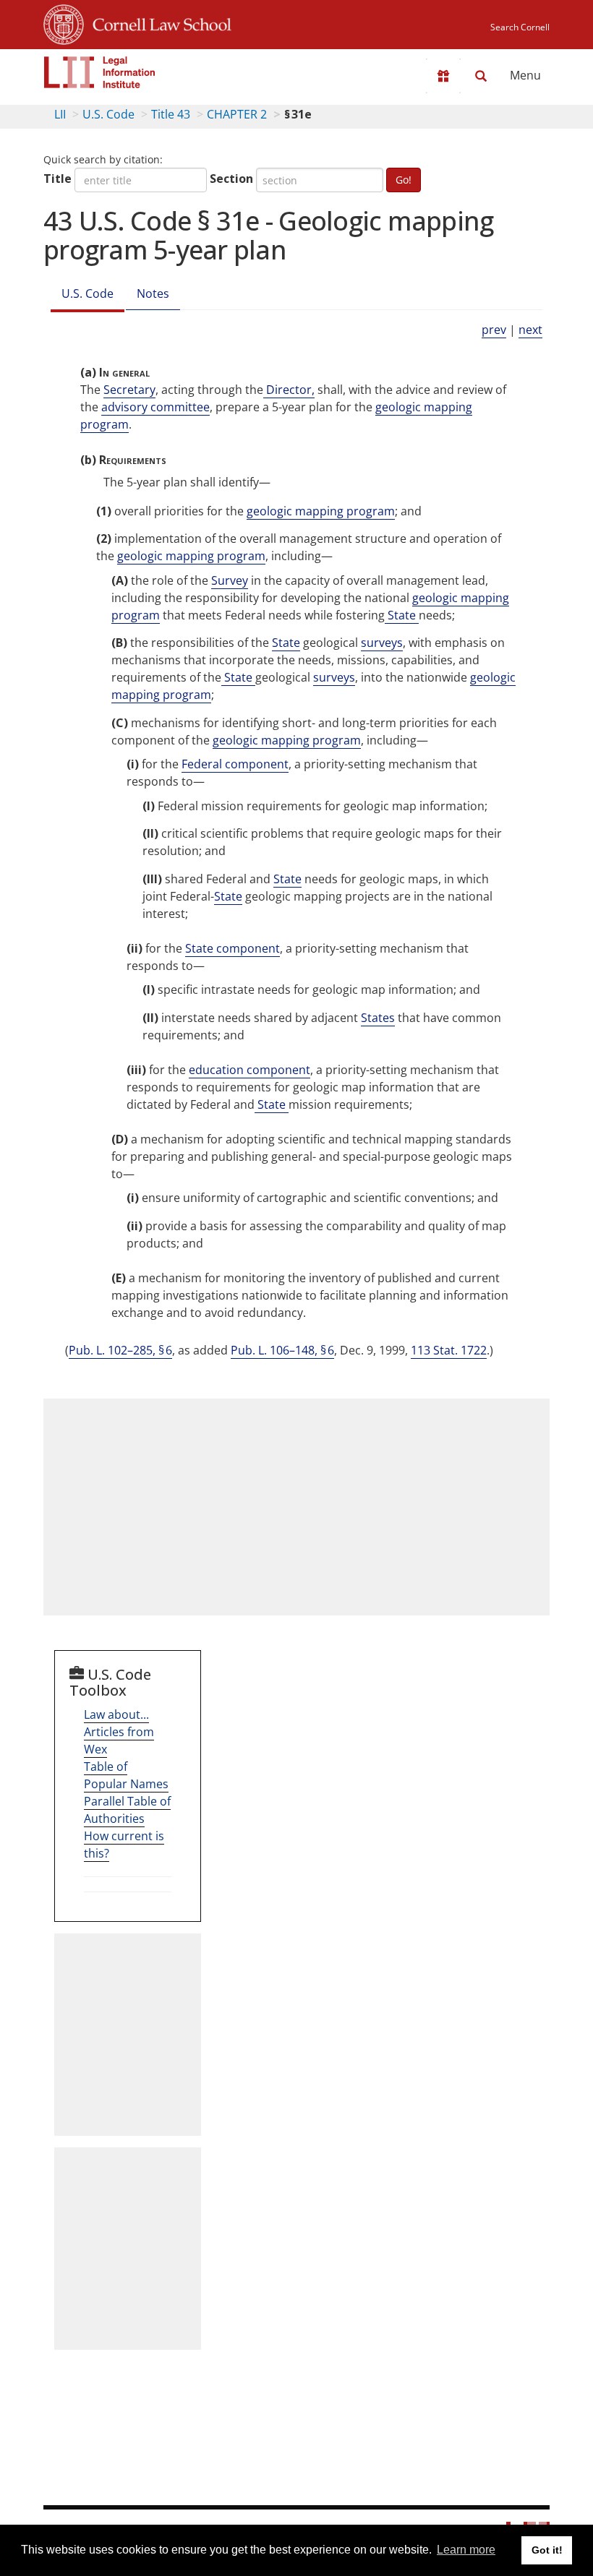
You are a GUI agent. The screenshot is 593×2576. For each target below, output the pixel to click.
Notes (153, 293)
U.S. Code (108, 114)
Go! (404, 180)
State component (232, 948)
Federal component (235, 764)
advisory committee (155, 407)
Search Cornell (520, 27)
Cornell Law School (158, 22)
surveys (382, 643)
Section (231, 179)
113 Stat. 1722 (449, 1350)
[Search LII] (481, 76)
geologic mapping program (321, 511)
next (530, 330)
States (378, 1018)
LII (60, 114)
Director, (289, 390)
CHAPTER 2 (237, 114)
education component (249, 1070)
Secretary (129, 390)
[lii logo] (100, 72)
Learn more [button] (466, 2550)
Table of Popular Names (126, 1775)
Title (57, 179)
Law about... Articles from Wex (119, 1732)
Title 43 (171, 114)
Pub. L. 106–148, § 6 (282, 1350)
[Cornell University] (64, 22)
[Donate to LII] (443, 76)
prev (494, 330)
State (402, 615)
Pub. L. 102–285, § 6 (120, 1350)
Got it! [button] (547, 2550)
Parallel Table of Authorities (127, 1810)
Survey (230, 580)
